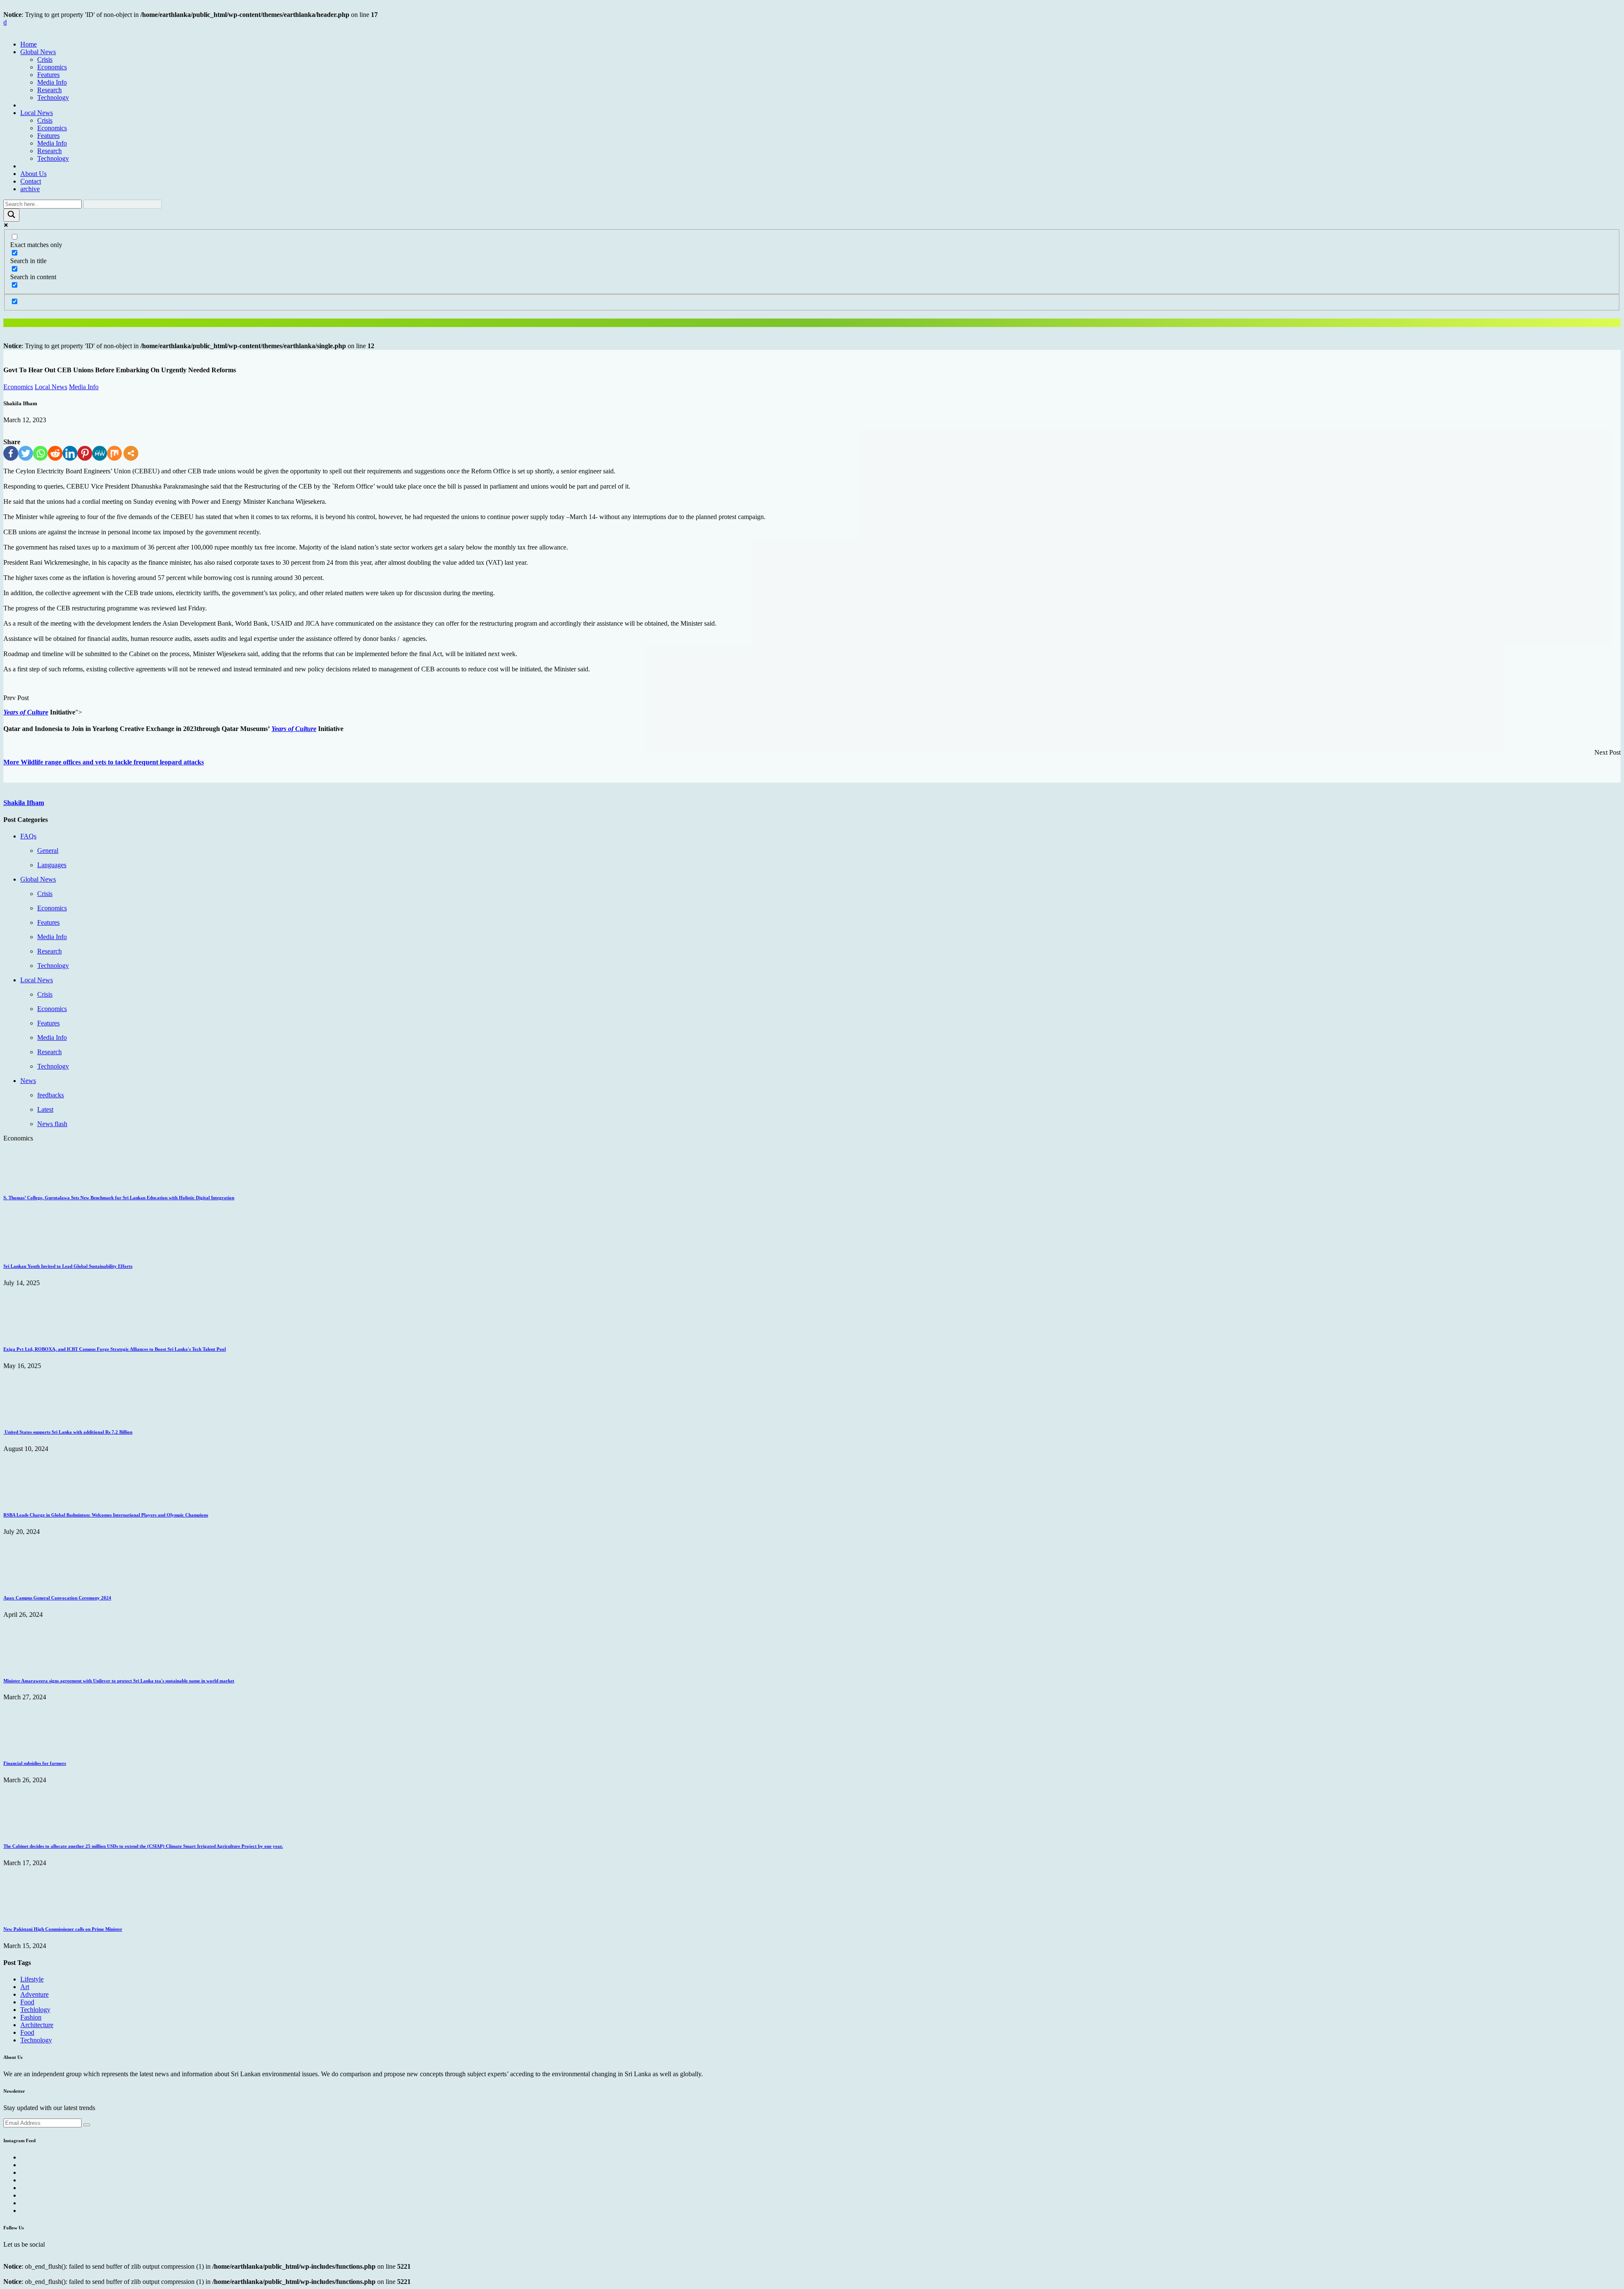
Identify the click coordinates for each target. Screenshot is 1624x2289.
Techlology (35, 2010)
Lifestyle (32, 1979)
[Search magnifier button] (11, 215)
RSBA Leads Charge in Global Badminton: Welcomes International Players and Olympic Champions (106, 1515)
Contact (31, 181)
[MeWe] (100, 453)
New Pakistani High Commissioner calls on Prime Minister (63, 1929)
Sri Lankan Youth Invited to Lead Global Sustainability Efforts (68, 1266)
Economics (52, 67)
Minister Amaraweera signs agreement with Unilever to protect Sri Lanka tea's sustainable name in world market (119, 1681)
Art (25, 1987)
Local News (37, 113)
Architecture (37, 2025)
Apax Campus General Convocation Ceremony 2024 (57, 1598)
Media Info (52, 82)
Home (29, 44)
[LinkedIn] (70, 453)
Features (48, 75)
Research (49, 90)
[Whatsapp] (40, 453)
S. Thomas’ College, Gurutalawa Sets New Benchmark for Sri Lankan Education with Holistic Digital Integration (119, 1198)
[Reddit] (55, 453)
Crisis (45, 59)
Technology (53, 98)
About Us (33, 174)
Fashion (31, 2017)
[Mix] (114, 453)
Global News (38, 52)
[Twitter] (26, 453)
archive (30, 189)
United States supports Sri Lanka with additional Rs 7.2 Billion (68, 1432)
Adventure (34, 1994)
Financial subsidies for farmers (35, 1763)
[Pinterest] (85, 453)
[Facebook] (11, 453)
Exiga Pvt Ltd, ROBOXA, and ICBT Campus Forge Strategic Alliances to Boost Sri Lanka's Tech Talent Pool (115, 1349)
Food (27, 2002)
